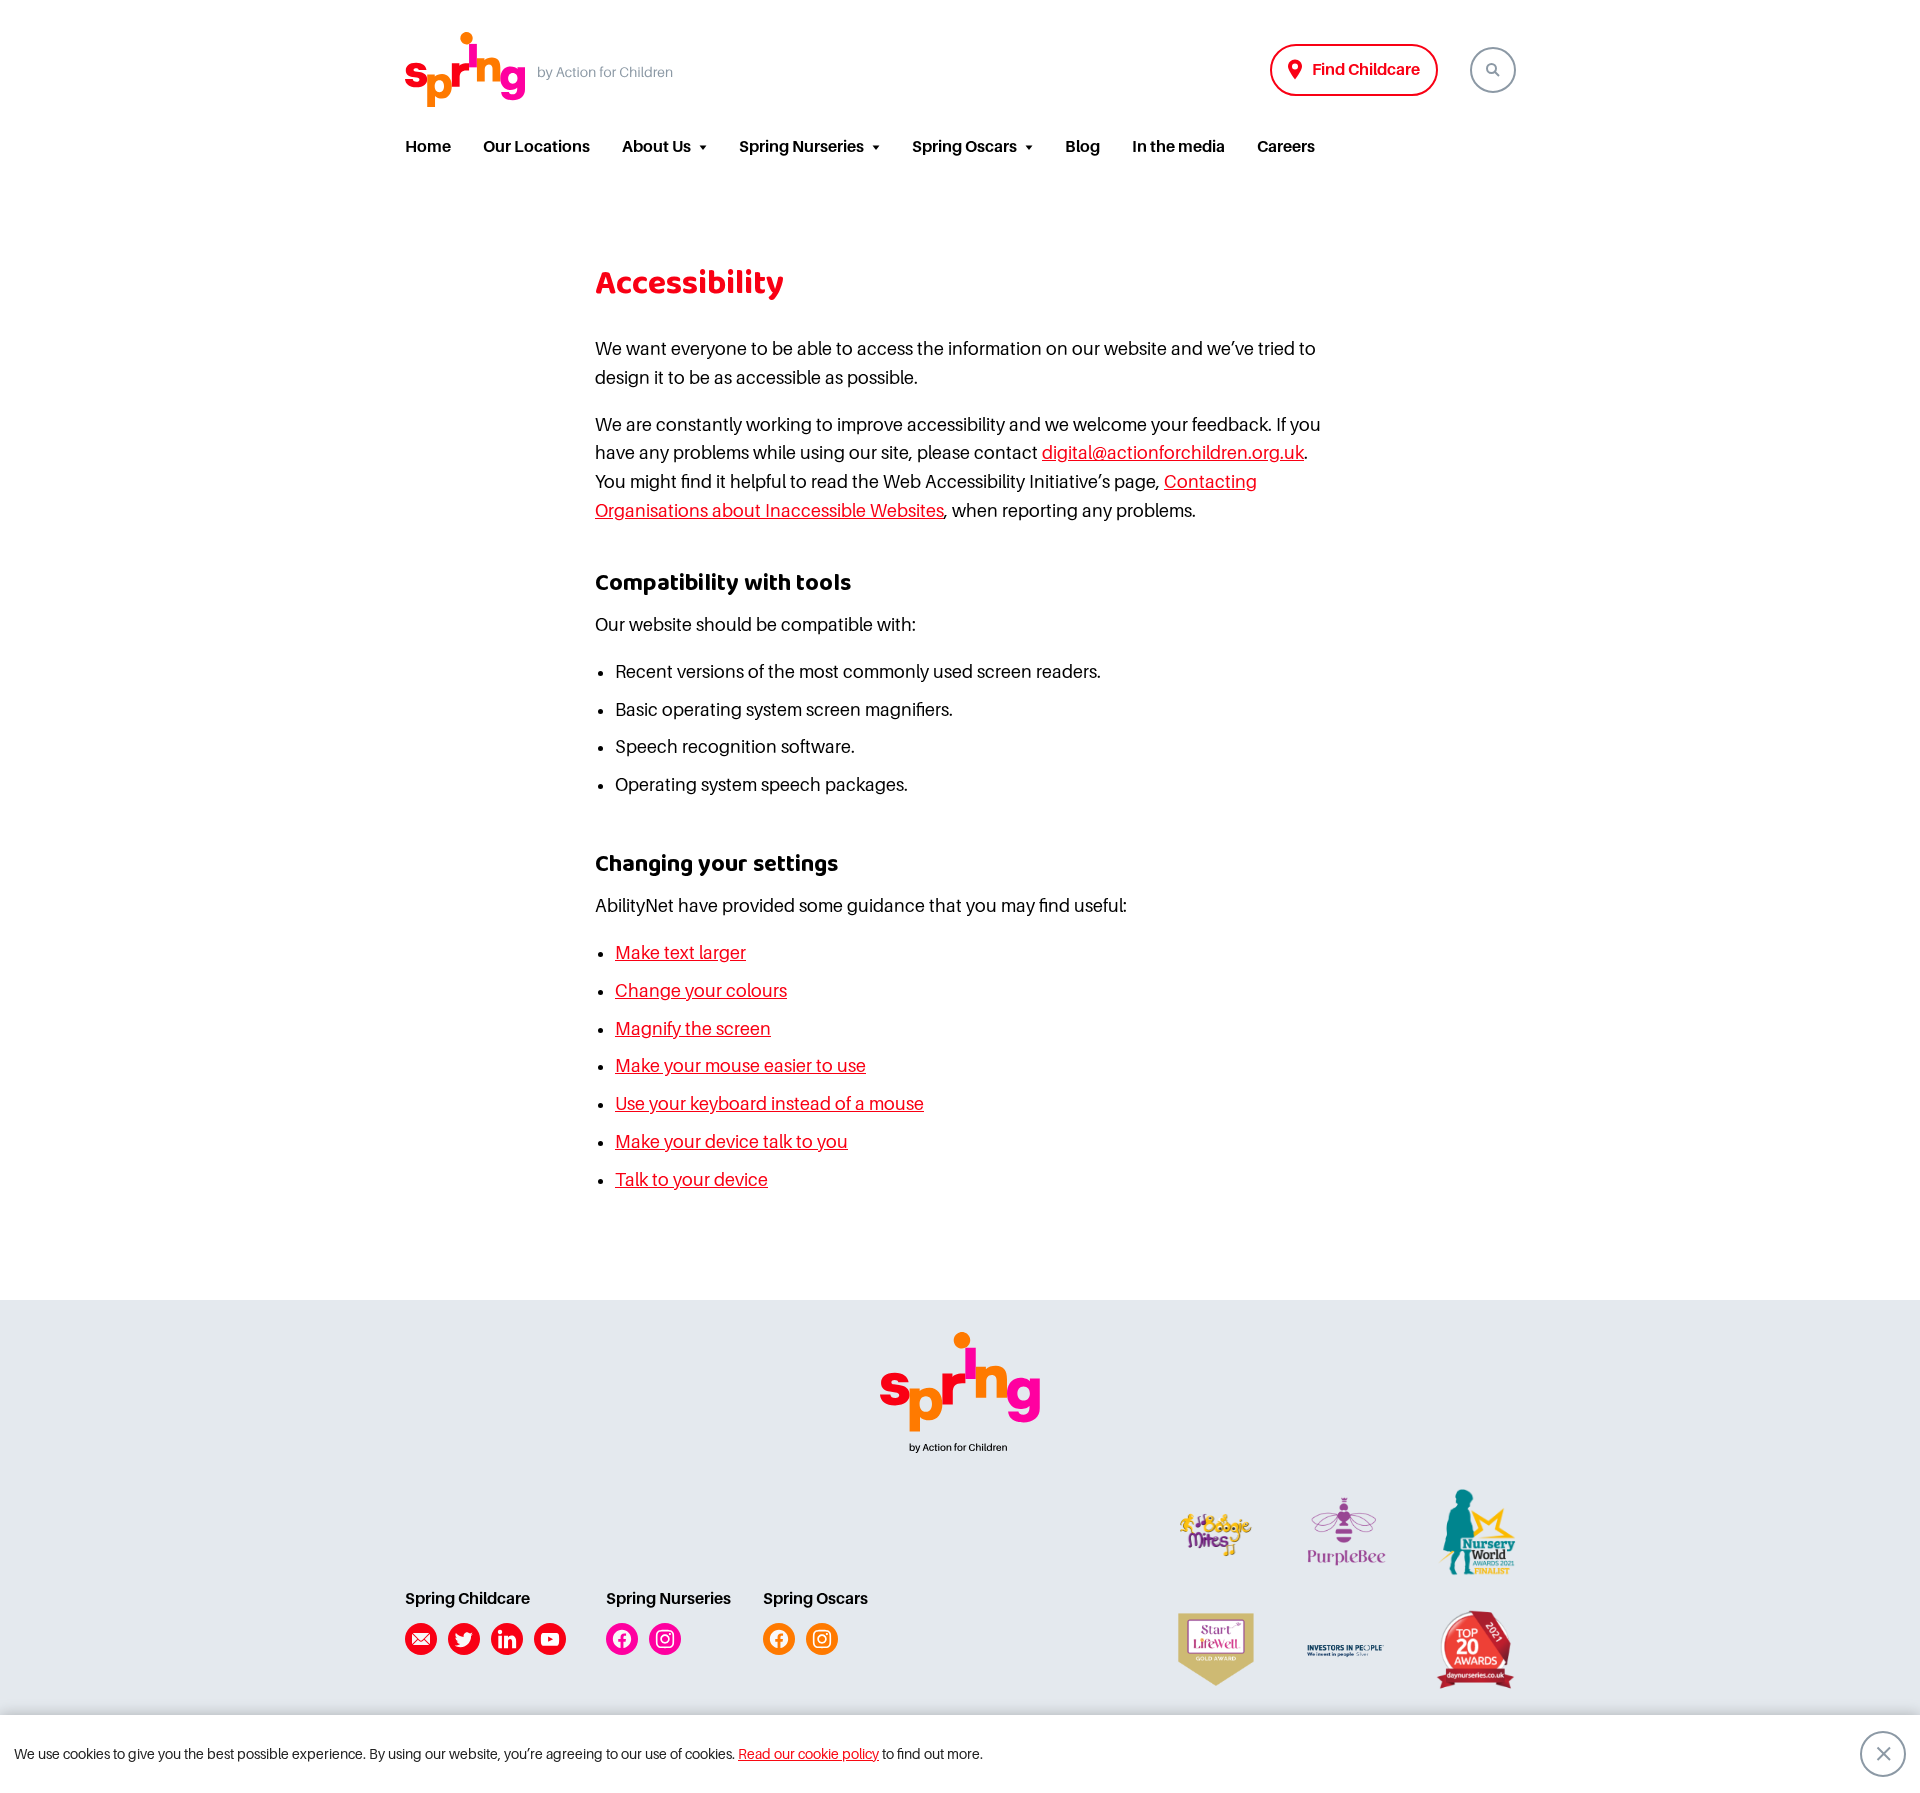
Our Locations (536, 147)
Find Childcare (1366, 70)
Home (428, 147)
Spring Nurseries (801, 147)
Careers (1286, 147)
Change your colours (701, 991)
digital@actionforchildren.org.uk (1173, 453)
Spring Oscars (964, 147)
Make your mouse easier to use (740, 1066)
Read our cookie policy (808, 1754)
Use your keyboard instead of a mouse (769, 1104)
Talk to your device (691, 1180)
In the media (1178, 147)
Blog (1082, 147)
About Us (656, 147)
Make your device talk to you (731, 1142)
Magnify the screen (693, 1029)
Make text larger (680, 953)
